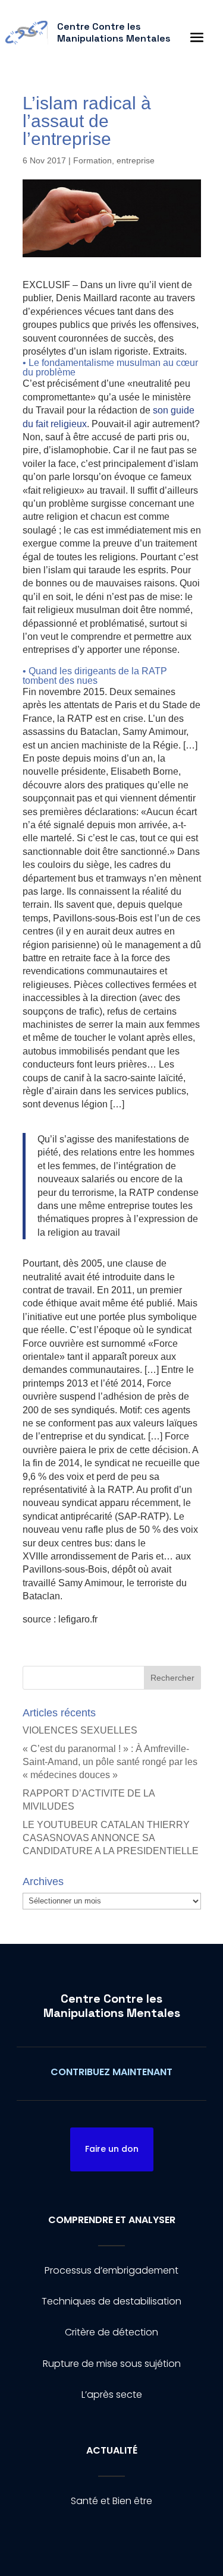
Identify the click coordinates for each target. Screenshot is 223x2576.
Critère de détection (111, 2332)
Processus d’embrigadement (111, 2270)
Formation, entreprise (114, 160)
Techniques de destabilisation (111, 2301)
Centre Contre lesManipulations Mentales (112, 2006)
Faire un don (112, 2149)
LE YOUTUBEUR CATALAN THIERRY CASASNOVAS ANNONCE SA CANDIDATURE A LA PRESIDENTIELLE (111, 1838)
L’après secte (112, 2395)
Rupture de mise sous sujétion (112, 2364)
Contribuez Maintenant (111, 2072)
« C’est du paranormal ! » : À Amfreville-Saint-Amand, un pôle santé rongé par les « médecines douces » (110, 1762)
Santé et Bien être (111, 2501)
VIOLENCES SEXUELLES (80, 1730)
